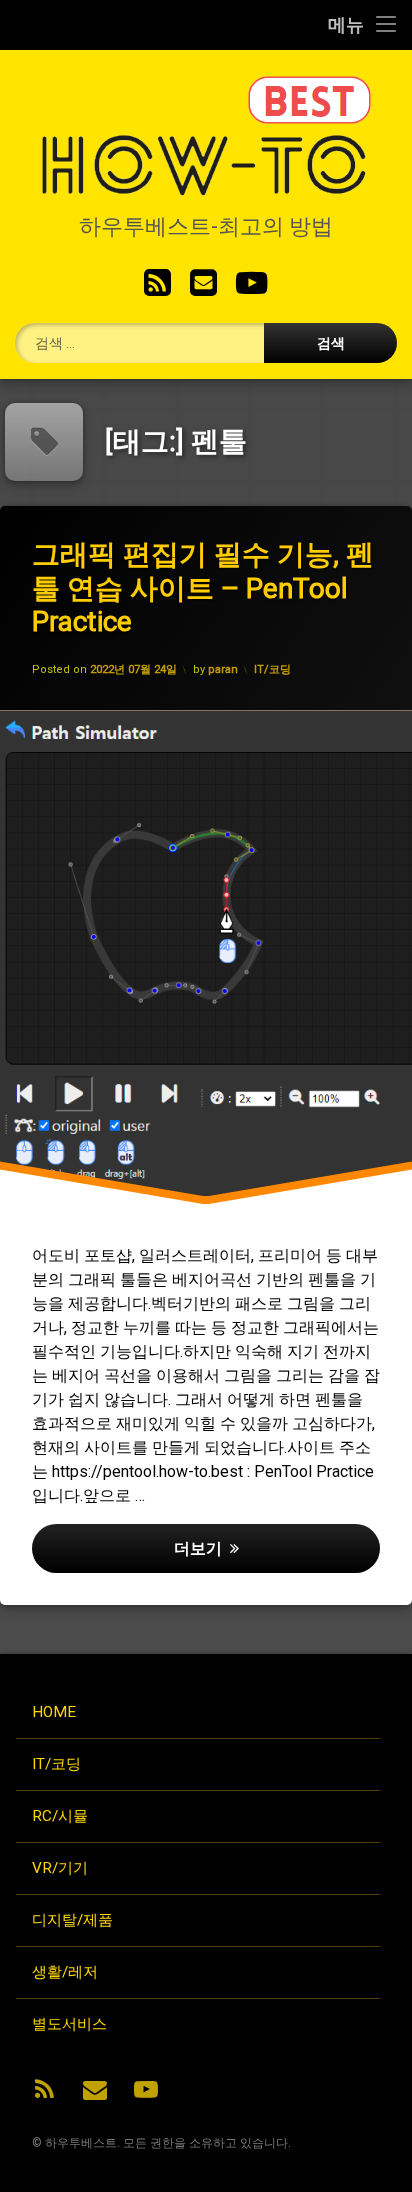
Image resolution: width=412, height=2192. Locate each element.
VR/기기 (60, 1868)
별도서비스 (69, 2024)
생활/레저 (65, 1972)
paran (223, 669)
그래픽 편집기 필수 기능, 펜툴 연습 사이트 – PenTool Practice (203, 588)
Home (54, 1712)
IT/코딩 (272, 669)
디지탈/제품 (72, 1920)
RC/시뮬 (60, 1816)
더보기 (276, 1547)
